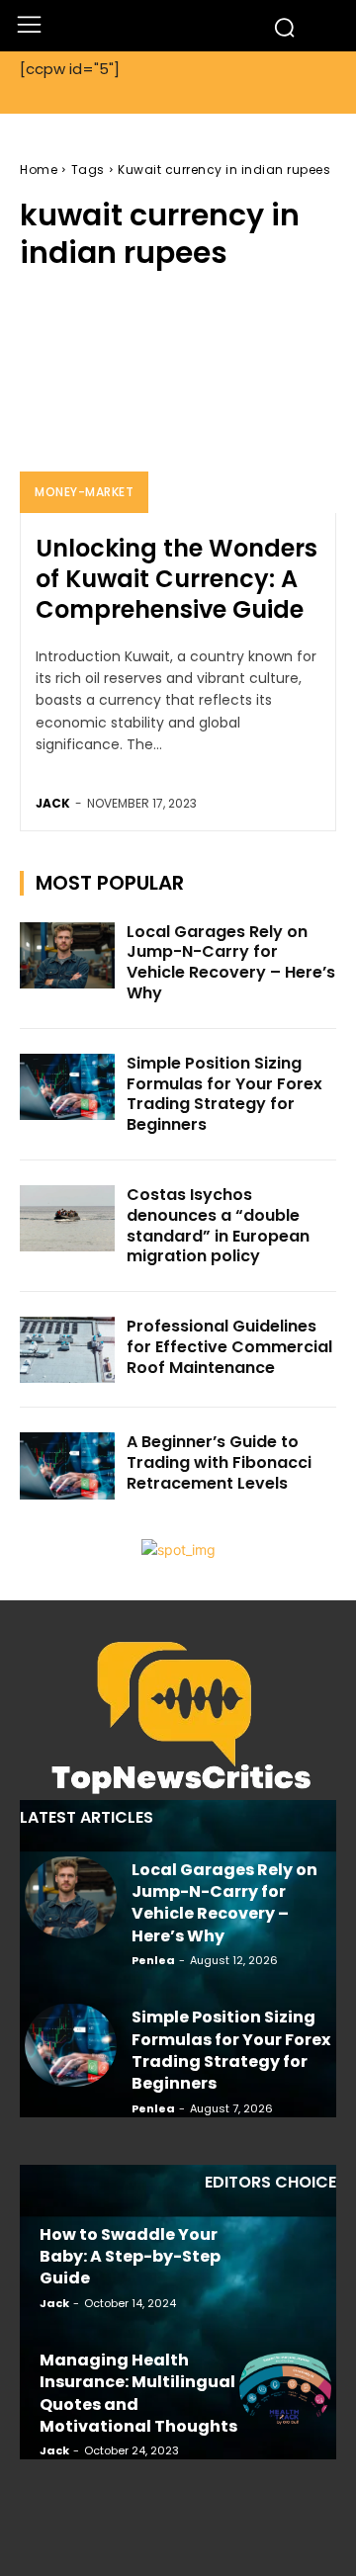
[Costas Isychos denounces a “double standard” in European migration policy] (67, 1218)
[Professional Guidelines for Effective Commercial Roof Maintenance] (67, 1350)
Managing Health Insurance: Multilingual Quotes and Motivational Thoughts (138, 2393)
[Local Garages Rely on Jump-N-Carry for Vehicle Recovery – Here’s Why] (67, 955)
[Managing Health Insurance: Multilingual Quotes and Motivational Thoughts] (285, 2388)
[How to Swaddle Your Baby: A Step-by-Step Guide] (285, 2263)
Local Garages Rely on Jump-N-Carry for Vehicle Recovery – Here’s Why (231, 962)
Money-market (84, 492)
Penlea (153, 1960)
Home (39, 170)
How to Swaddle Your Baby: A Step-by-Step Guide (130, 2257)
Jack (53, 803)
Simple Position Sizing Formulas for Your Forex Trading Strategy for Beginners (224, 1094)
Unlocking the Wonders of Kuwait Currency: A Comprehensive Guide (177, 579)
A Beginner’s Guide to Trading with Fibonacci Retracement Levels (219, 1462)
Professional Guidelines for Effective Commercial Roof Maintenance (229, 1347)
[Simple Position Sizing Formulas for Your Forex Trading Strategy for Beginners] (67, 1087)
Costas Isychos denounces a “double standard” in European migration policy (218, 1225)
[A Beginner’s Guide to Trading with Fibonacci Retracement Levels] (67, 1465)
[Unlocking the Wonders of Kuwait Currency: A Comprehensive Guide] (178, 402)
